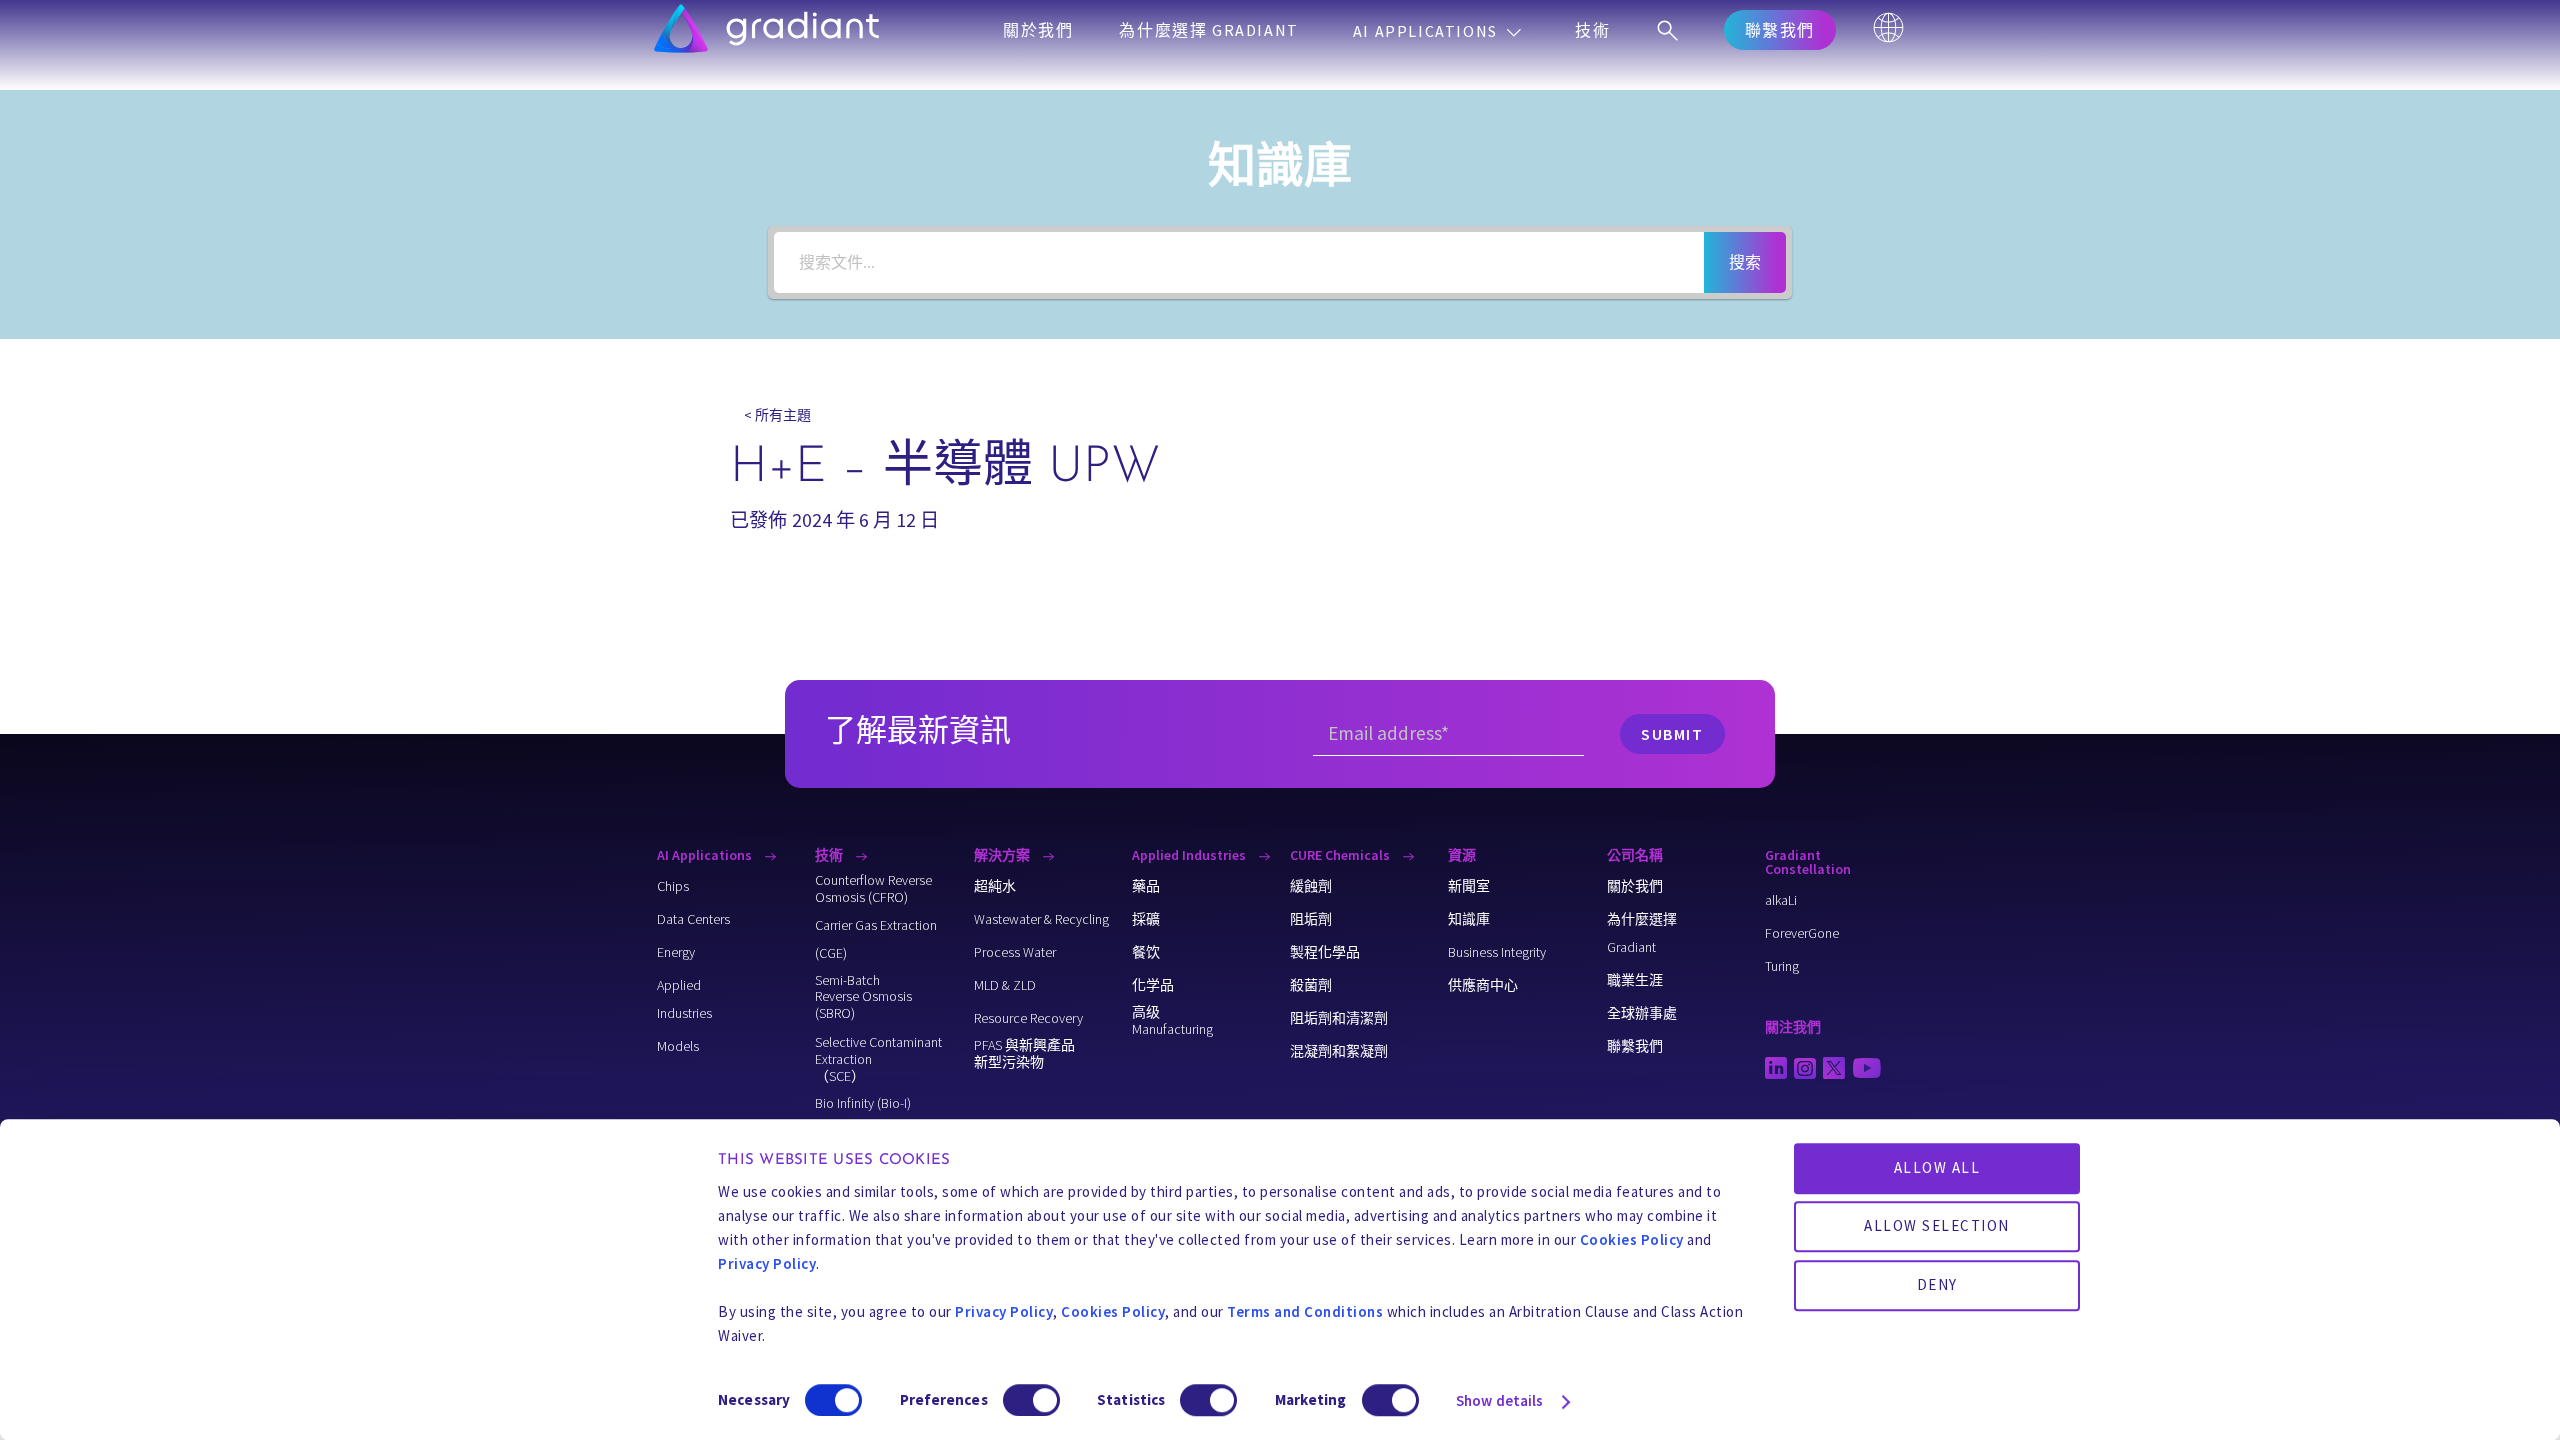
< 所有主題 (777, 415)
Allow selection (1937, 1226)
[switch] (1031, 1400)
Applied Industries (1190, 855)
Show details (1499, 1400)
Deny (1937, 1284)
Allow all (1937, 1167)
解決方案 (1003, 855)
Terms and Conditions (1305, 1311)
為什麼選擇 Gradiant (1208, 30)
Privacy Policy (767, 1263)
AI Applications (1428, 31)
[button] (1780, 30)
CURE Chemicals (1341, 855)
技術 (1592, 30)
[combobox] (1239, 262)
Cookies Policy (1632, 1239)
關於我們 (1038, 30)
